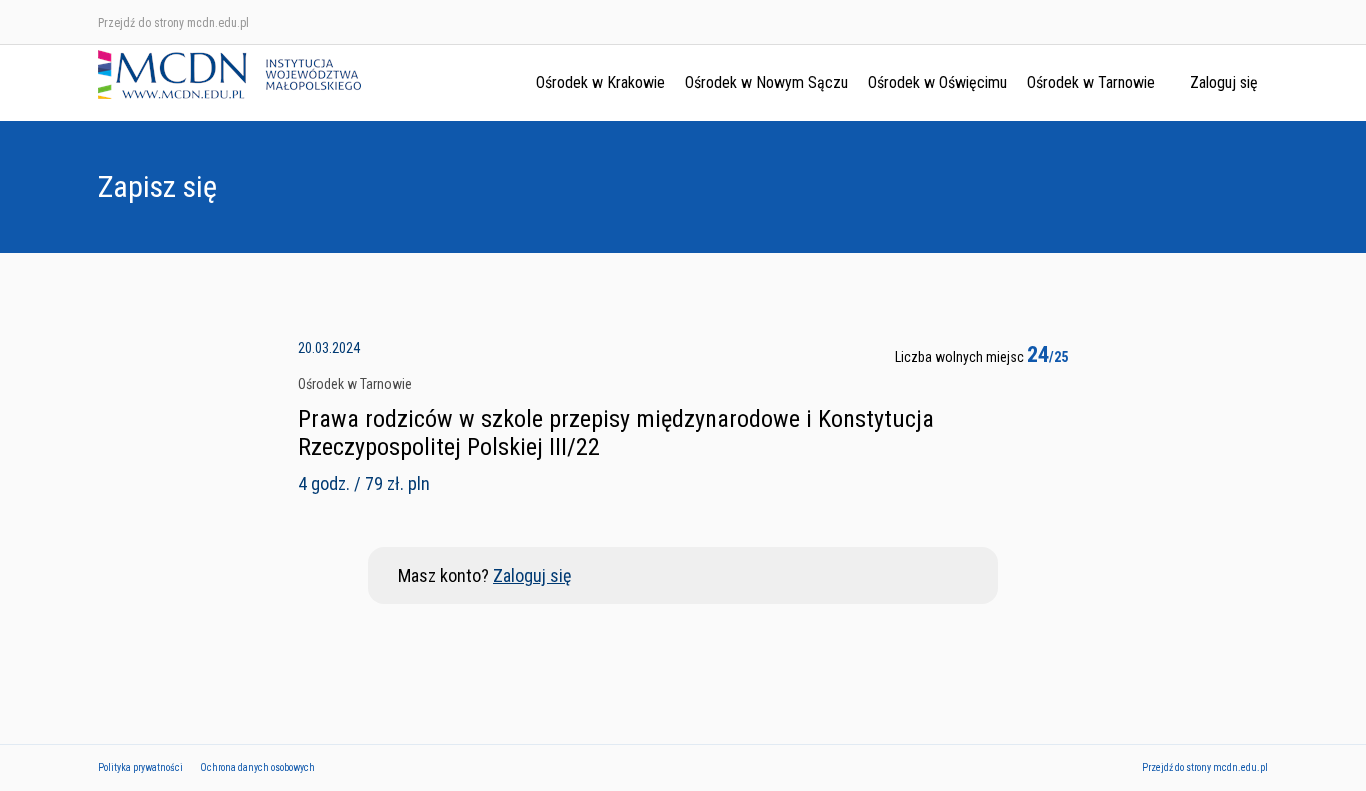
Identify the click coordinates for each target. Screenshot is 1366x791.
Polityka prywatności (140, 767)
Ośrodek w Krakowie (600, 82)
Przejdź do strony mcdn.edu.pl (173, 23)
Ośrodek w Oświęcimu (937, 82)
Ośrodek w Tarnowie (1091, 82)
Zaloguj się (1224, 82)
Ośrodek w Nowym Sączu (766, 82)
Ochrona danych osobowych (257, 767)
